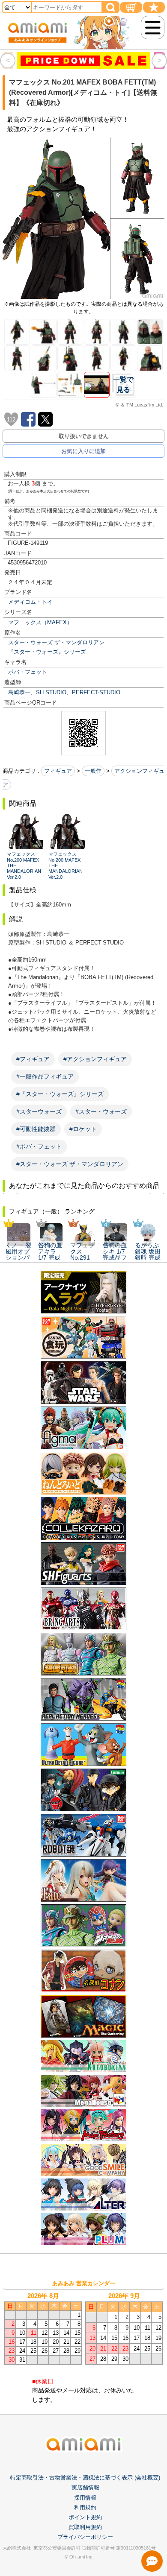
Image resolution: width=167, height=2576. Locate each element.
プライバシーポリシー (85, 2537)
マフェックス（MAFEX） (40, 622)
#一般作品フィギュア (45, 1076)
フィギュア (58, 771)
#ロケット (83, 1129)
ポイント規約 (85, 2517)
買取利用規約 (85, 2527)
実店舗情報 (85, 2487)
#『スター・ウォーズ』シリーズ (60, 1094)
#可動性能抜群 (36, 1129)
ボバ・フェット (28, 672)
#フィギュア (33, 1059)
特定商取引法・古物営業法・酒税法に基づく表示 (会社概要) (85, 2478)
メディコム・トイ (30, 602)
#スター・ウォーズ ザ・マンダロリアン (70, 1164)
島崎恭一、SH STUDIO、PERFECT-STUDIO (64, 692)
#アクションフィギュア (95, 1059)
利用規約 (85, 2507)
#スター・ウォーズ (101, 1111)
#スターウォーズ (39, 1111)
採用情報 (85, 2498)
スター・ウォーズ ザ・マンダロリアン (56, 642)
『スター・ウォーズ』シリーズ (47, 652)
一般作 (93, 771)
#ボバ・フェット (39, 1146)
